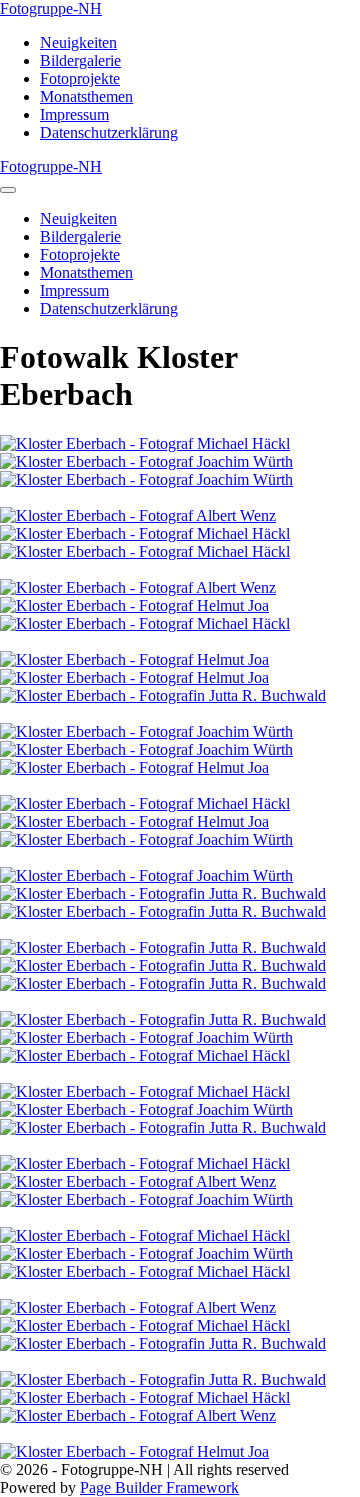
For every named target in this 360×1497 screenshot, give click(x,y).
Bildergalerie (80, 60)
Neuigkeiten (78, 42)
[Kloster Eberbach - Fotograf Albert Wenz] (138, 515)
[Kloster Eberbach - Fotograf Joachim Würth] (146, 461)
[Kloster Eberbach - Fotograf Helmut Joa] (134, 605)
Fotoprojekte (80, 78)
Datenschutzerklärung (109, 132)
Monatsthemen (86, 96)
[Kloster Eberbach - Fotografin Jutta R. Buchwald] (163, 695)
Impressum (74, 114)
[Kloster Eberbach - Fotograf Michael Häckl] (145, 443)
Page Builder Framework (159, 1487)
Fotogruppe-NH (51, 8)
